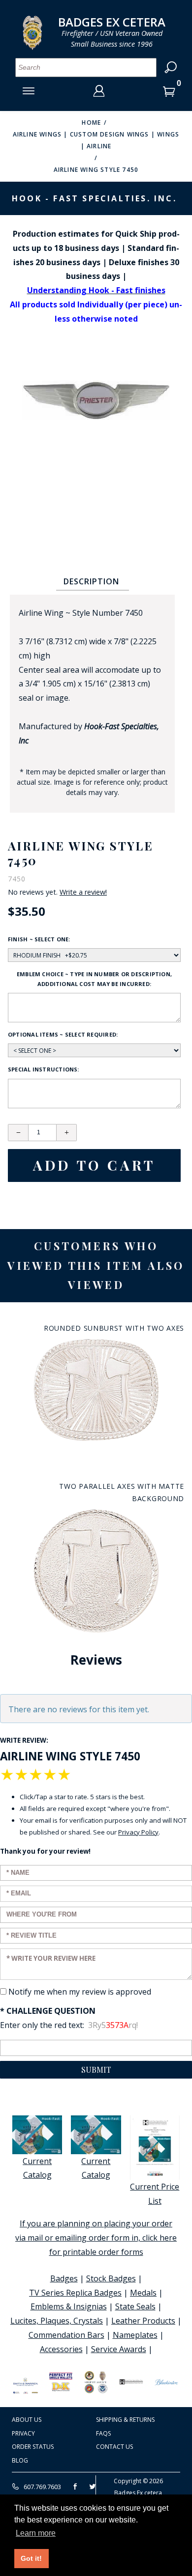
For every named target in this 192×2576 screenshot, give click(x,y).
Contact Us (114, 2447)
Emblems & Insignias (69, 2306)
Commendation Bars (66, 2335)
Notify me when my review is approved (80, 1992)
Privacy (23, 2433)
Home (91, 123)
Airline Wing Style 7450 (96, 170)
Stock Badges (111, 2278)
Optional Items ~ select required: (63, 1034)
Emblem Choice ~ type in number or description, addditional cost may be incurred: (94, 979)
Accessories (61, 2349)
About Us (27, 2420)
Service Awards (119, 2349)
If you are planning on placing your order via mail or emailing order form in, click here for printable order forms (96, 2238)
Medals (143, 2293)
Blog (20, 2460)
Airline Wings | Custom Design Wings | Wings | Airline (96, 140)
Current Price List (155, 2194)
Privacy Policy (138, 1832)
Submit (96, 2069)
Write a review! (83, 892)
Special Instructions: (44, 1069)
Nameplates (135, 2335)
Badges (64, 2278)
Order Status (33, 2447)
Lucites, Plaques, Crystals (57, 2321)
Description (91, 581)
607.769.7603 (42, 2487)
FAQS (103, 2433)
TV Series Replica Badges (75, 2293)
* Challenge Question (48, 2011)
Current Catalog (37, 2168)
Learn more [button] (36, 2533)
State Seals (135, 2306)
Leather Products (143, 2321)
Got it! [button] (31, 2558)
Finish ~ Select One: (39, 939)
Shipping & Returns (125, 2420)
